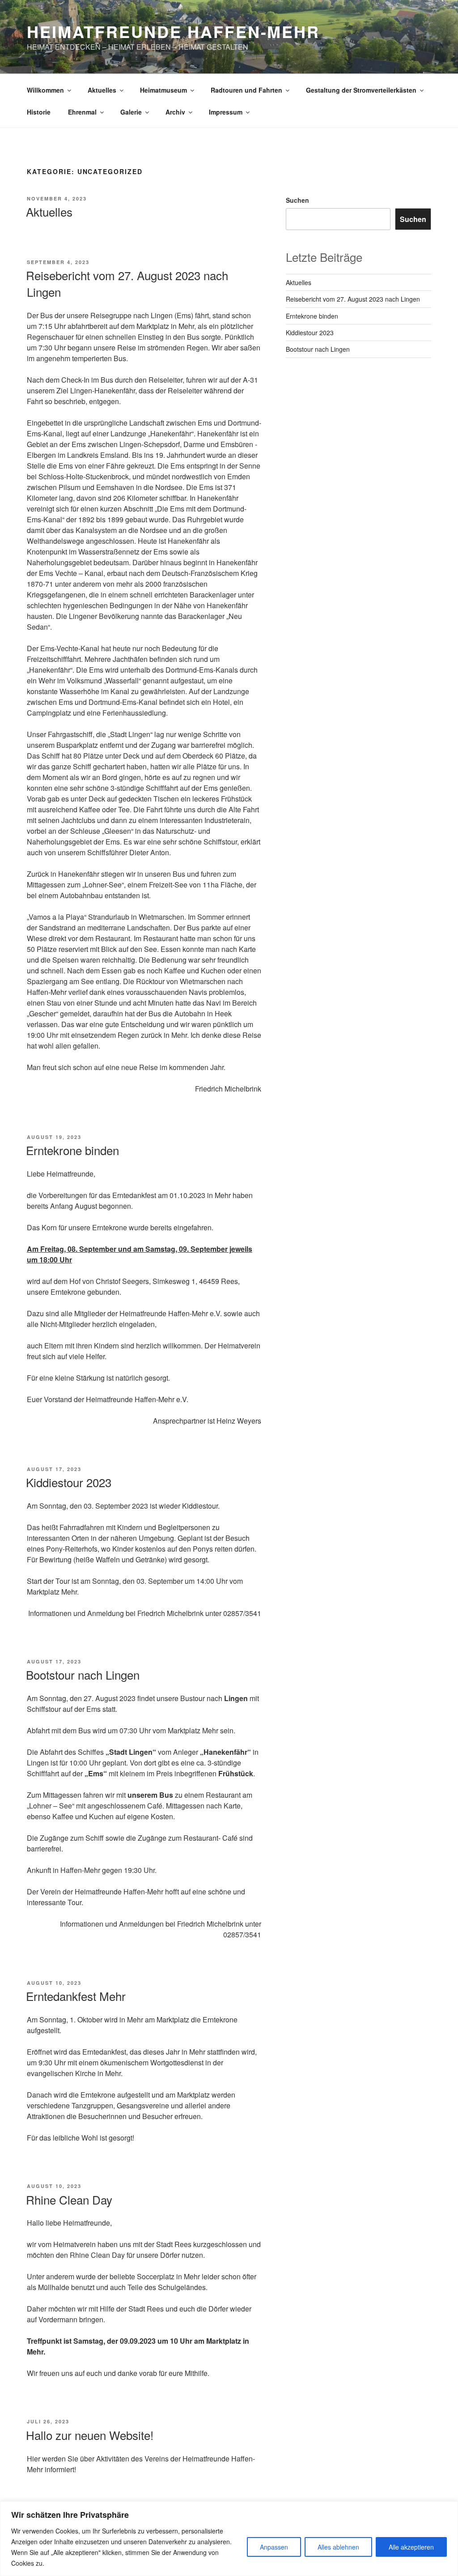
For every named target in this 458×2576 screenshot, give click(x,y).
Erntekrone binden (72, 1150)
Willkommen (45, 90)
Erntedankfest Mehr (76, 1996)
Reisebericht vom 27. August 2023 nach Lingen (353, 299)
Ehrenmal (82, 112)
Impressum (226, 112)
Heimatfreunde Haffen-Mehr (173, 31)
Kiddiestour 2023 (69, 1482)
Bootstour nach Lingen (83, 1674)
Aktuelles (102, 90)
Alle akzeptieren (411, 2547)
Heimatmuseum (163, 90)
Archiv (175, 112)
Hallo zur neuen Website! (90, 2435)
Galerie (131, 112)
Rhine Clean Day (69, 2199)
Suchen (297, 200)
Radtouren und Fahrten (246, 90)
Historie (39, 112)
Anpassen (274, 2547)
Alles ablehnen (338, 2547)
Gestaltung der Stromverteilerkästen (361, 90)
